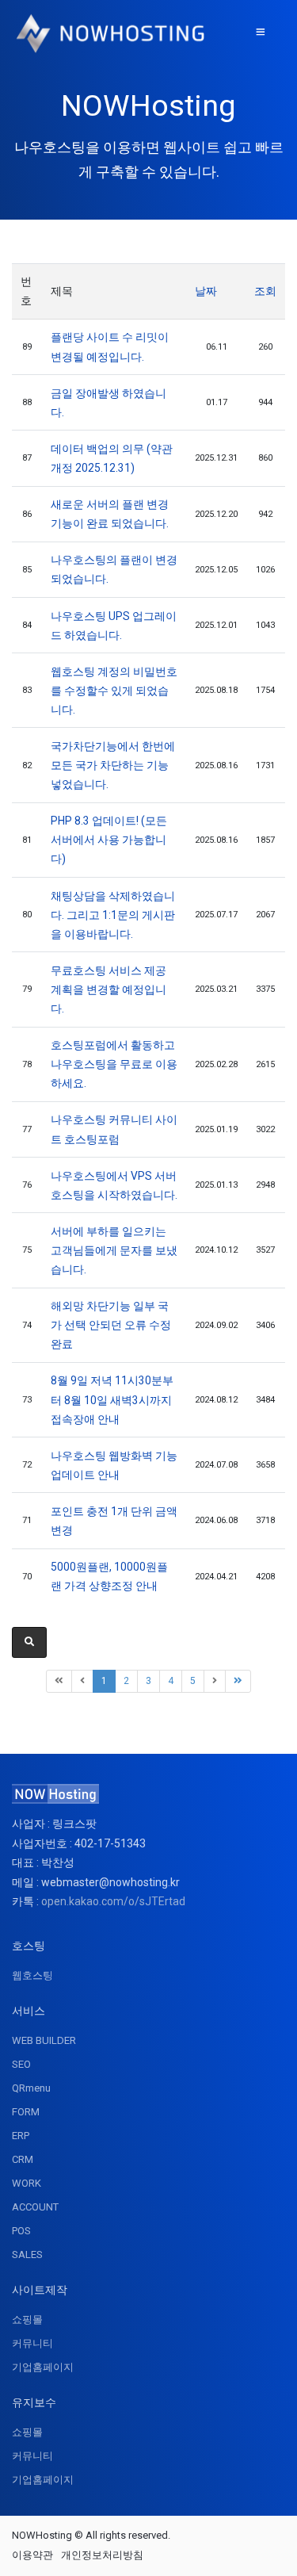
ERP (21, 2136)
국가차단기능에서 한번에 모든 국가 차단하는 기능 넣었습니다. (113, 765)
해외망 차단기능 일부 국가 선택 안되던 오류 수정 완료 (111, 1325)
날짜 (206, 291)
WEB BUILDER (44, 2040)
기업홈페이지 (43, 2367)
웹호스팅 (32, 1975)
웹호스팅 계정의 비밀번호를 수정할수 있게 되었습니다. (114, 691)
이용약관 (32, 2555)
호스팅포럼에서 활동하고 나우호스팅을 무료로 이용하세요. (114, 1064)
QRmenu (31, 2088)
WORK (27, 2183)
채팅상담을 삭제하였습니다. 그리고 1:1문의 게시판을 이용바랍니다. (113, 915)
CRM (23, 2159)
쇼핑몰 (27, 2320)
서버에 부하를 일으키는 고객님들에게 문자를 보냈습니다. (114, 1250)
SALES (27, 2254)
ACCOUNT (35, 2207)
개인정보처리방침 (102, 2555)
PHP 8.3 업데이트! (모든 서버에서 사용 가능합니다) (109, 840)
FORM (26, 2112)
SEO (21, 2064)
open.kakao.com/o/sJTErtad (113, 1901)
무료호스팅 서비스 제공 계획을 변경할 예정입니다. (109, 989)
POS (21, 2231)
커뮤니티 (32, 2343)
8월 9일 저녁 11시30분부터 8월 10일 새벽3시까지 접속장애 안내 (112, 1399)
